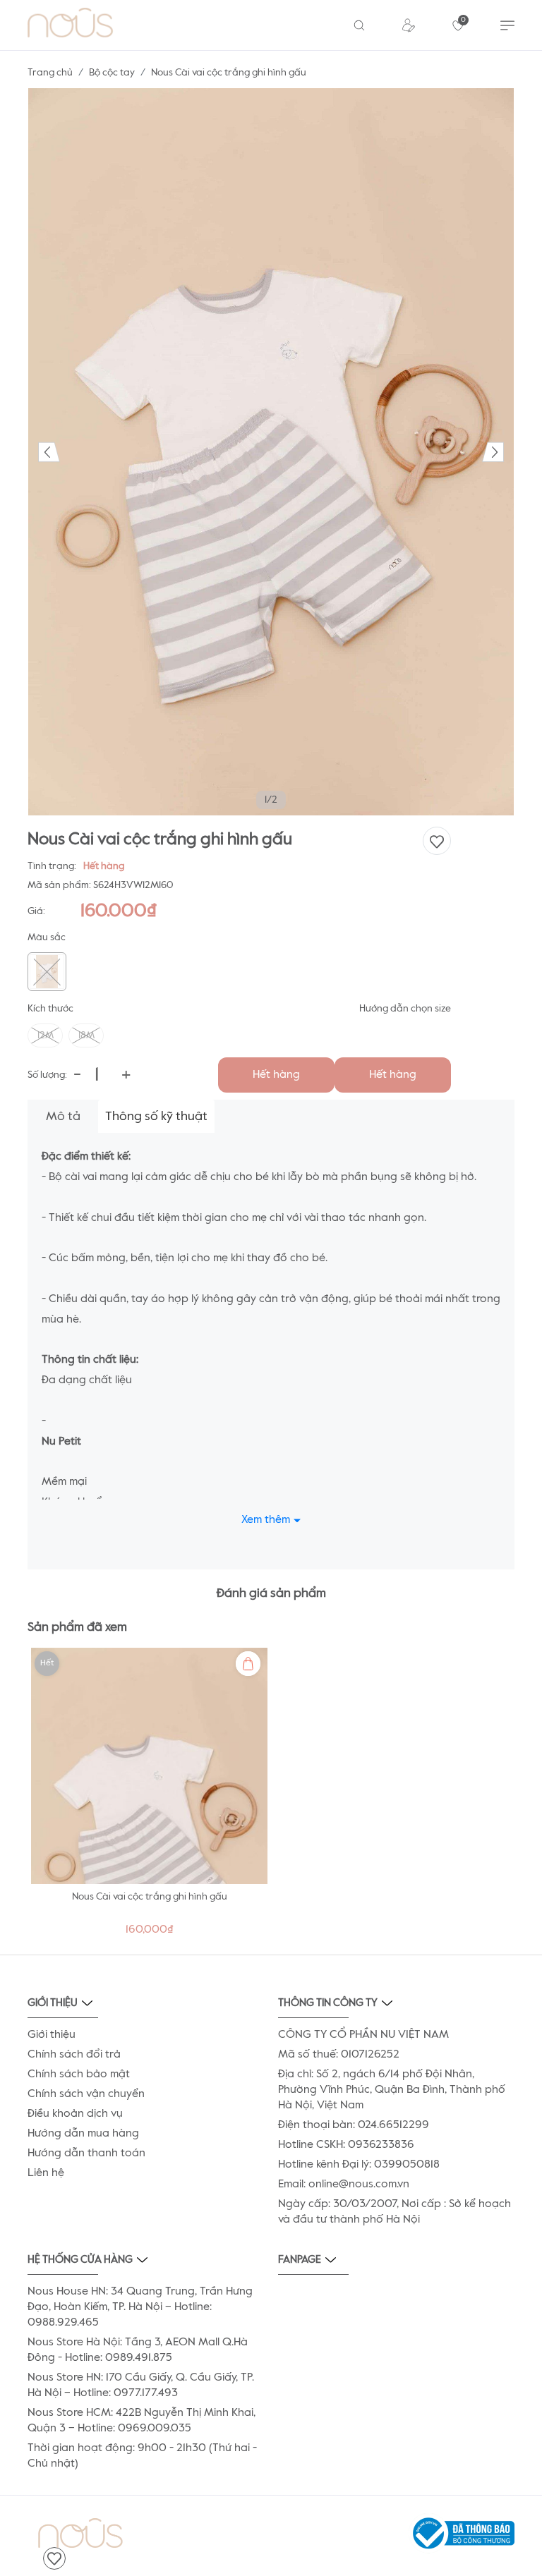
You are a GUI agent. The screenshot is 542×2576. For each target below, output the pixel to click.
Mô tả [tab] (63, 1117)
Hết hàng (276, 1075)
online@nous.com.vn (359, 2185)
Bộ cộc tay (112, 73)
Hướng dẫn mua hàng (83, 2134)
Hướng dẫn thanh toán (86, 2153)
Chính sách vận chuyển (86, 2094)
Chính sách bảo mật (79, 2074)
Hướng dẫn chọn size (405, 1009)
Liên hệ (46, 2173)
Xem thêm (266, 1520)
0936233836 (381, 2145)
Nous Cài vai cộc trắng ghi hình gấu (150, 1897)
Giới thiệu (52, 2035)
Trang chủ (50, 73)
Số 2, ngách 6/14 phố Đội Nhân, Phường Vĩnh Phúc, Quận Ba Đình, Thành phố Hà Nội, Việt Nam (392, 2090)
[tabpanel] (149, 1796)
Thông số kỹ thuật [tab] (156, 1117)
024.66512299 (393, 2125)
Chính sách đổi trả (74, 2055)
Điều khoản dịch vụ (75, 2114)
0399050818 (407, 2165)
